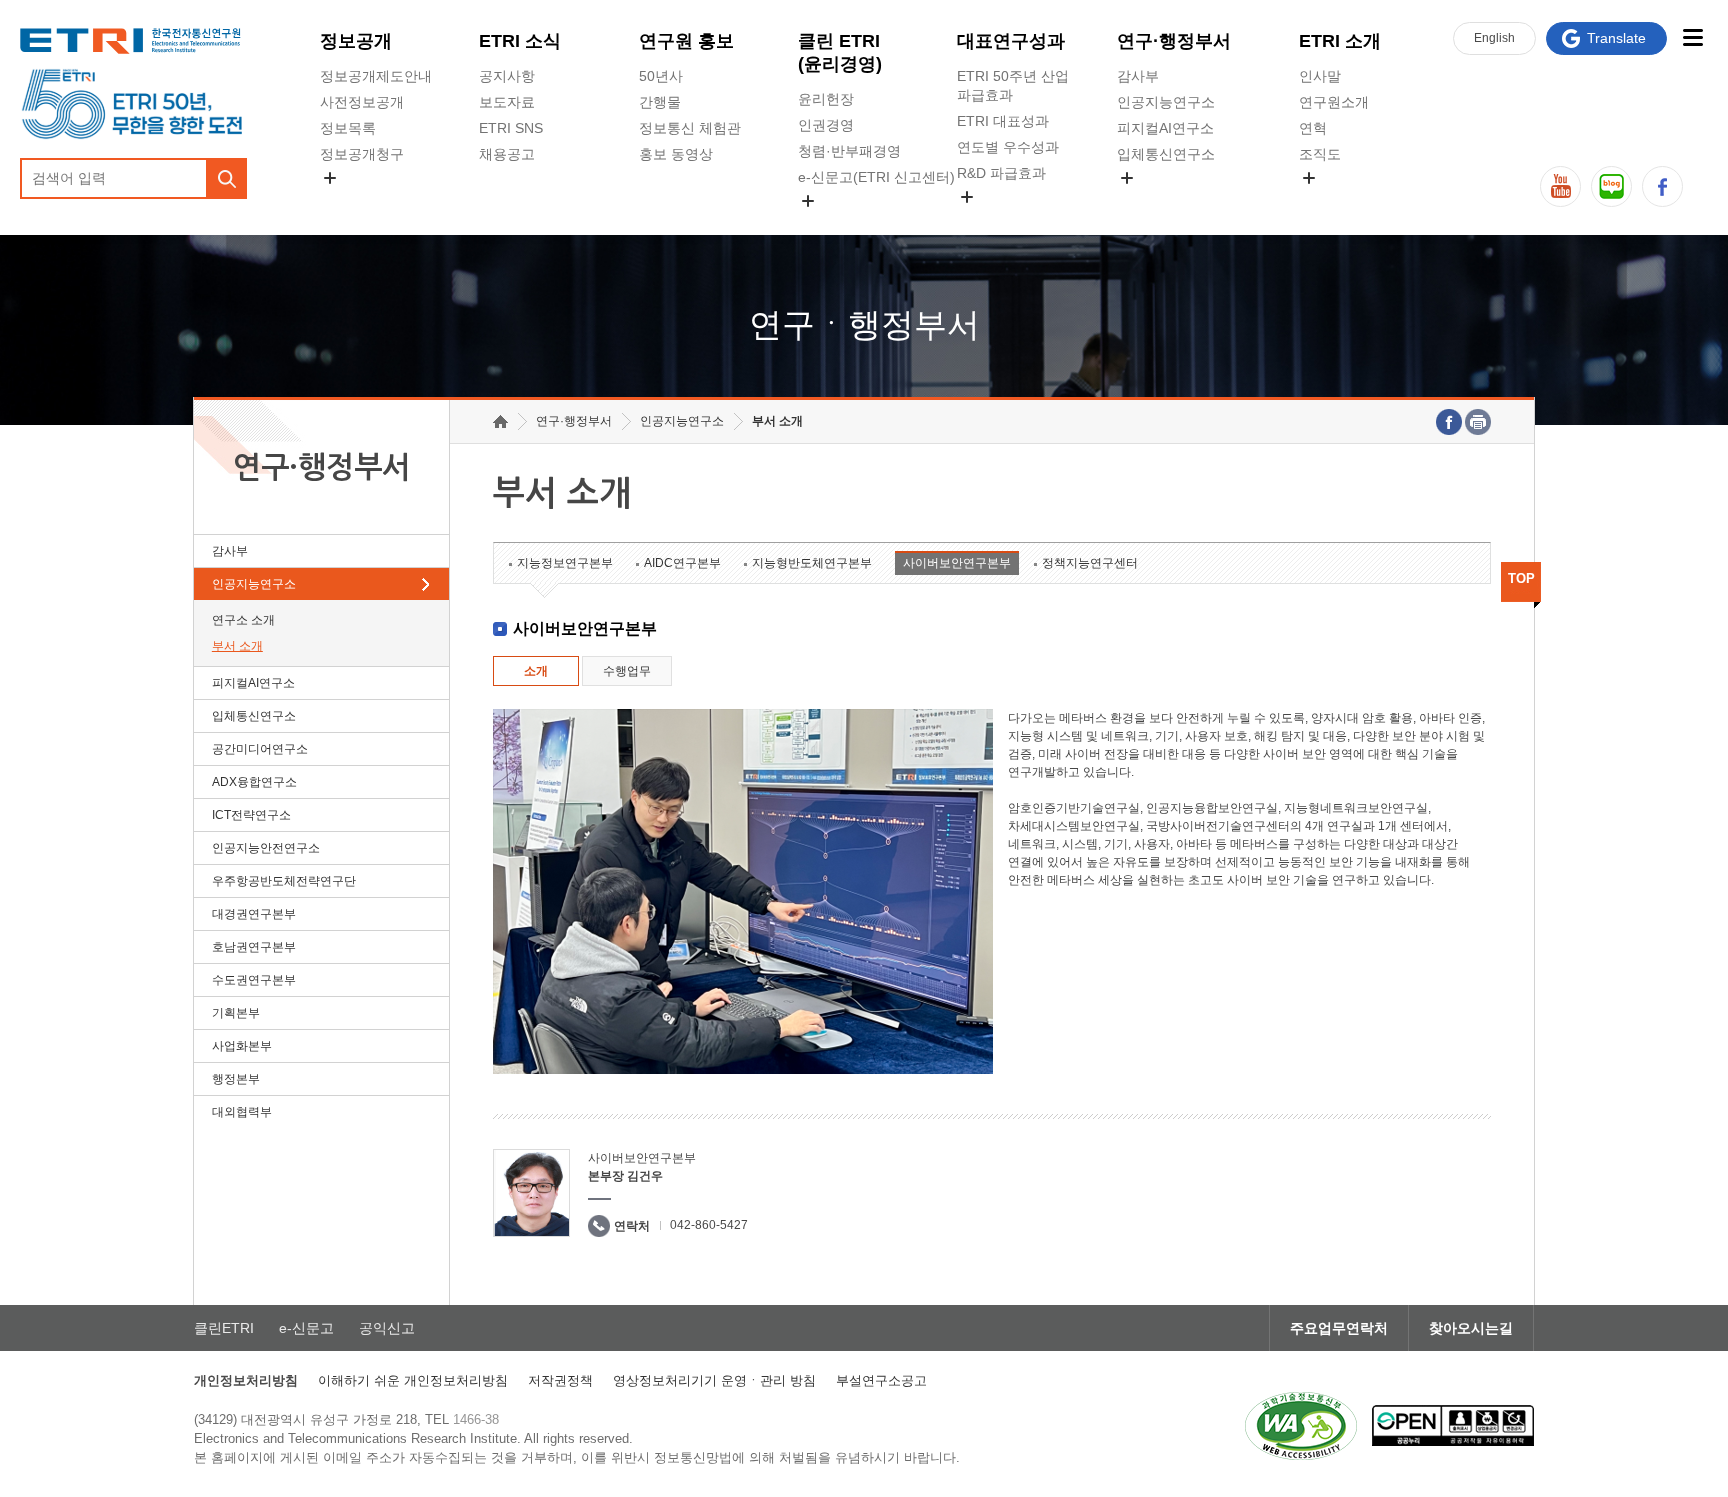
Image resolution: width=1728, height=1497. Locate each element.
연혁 (1313, 128)
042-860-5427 (709, 1225)
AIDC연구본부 (682, 563)
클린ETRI (224, 1328)
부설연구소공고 (881, 1380)
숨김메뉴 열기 (330, 178)
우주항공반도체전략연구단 (284, 881)
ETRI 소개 (1340, 41)
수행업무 (627, 671)
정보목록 (348, 128)
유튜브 (1560, 186)
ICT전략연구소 (251, 815)
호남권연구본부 (254, 947)
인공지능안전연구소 (266, 848)
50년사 (661, 76)
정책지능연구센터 (1090, 563)
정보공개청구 (362, 154)
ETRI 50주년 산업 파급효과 (1013, 85)
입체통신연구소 (1166, 154)
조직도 (1320, 154)
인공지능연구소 (1166, 102)
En (1494, 38)
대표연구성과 (1011, 41)
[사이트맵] (1692, 37)
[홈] (500, 421)
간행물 (660, 102)
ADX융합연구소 (254, 782)
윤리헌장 (826, 99)
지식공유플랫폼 (1006, 220)
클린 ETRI (840, 52)
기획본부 (236, 1013)
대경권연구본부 (254, 914)
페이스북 (1662, 186)
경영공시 (348, 201)
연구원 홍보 (686, 41)
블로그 (1611, 186)
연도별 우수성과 (1008, 147)
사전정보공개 (362, 102)
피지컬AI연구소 (1165, 128)
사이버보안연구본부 (957, 563)
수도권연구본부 (254, 980)
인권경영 (826, 125)
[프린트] (1478, 422)
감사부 (1138, 76)
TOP (1521, 578)
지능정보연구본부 (565, 563)
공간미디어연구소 (1173, 201)
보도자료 (507, 102)
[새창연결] (1449, 422)
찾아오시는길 (1471, 1328)
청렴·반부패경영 (849, 151)
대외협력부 (242, 1112)
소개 (536, 671)
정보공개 (356, 41)
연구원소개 (1334, 102)
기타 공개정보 (1343, 201)
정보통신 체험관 (690, 128)
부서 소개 (237, 646)
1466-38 (476, 1419)
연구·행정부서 (1174, 41)
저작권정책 (560, 1380)
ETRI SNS (511, 128)
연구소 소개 (243, 620)
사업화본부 (242, 1046)
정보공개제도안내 (376, 76)
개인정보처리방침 (246, 1380)
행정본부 (236, 1079)
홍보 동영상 (676, 154)
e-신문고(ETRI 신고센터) (876, 177)
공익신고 (826, 224)
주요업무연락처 (1339, 1328)
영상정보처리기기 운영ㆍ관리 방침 (714, 1380)
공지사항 (507, 76)
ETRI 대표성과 (1003, 121)
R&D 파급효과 (1001, 173)
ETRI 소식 (520, 41)
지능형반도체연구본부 (812, 563)
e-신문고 (306, 1328)
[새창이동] (1301, 1426)
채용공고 (507, 154)
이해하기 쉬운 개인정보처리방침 (413, 1380)
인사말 (1320, 76)
